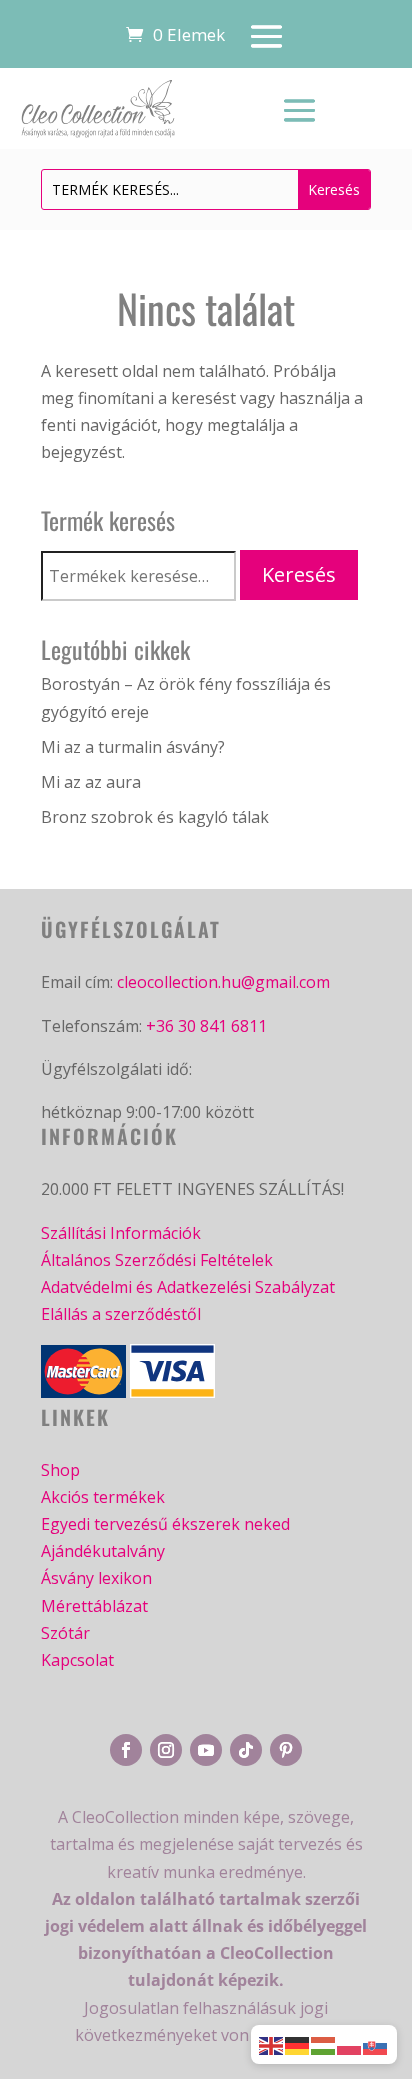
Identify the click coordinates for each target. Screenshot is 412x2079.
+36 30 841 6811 (206, 1026)
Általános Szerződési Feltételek (157, 1260)
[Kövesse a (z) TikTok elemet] (246, 1750)
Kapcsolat (77, 1660)
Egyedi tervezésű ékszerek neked (165, 1524)
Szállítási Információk (121, 1233)
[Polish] (350, 2044)
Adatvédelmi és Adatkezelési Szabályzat (188, 1287)
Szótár (65, 1633)
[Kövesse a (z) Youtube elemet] (206, 1750)
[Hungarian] (324, 2044)
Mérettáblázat (94, 1606)
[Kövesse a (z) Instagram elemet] (166, 1750)
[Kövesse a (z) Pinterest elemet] (286, 1750)
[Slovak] (376, 2044)
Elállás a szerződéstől (121, 1314)
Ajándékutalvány (103, 1551)
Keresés (299, 574)
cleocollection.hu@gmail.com (223, 982)
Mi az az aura (91, 782)
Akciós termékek (103, 1497)
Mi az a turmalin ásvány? (133, 747)
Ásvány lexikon (96, 1578)
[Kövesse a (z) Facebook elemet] (126, 1750)
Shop (60, 1470)
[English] (272, 2044)
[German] (298, 2044)
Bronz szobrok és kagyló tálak (155, 817)
